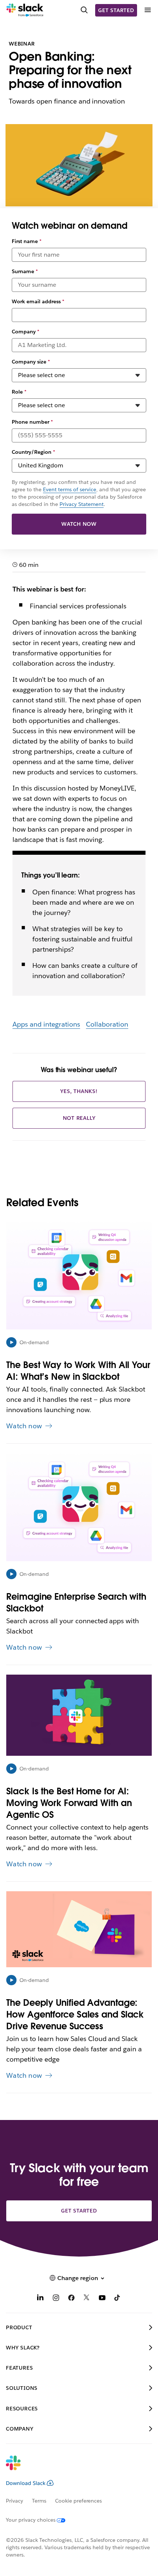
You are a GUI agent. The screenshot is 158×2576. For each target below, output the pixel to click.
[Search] (84, 10)
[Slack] (25, 10)
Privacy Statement (82, 504)
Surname (25, 271)
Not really (79, 1118)
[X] (87, 2299)
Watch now (79, 524)
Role (19, 392)
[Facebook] (71, 2299)
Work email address (38, 301)
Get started (116, 10)
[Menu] (147, 10)
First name (27, 241)
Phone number (32, 422)
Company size (31, 362)
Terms (39, 2501)
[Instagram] (56, 2299)
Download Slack (26, 2483)
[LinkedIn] (40, 2299)
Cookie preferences (79, 2501)
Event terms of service (70, 489)
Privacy (15, 2501)
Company (26, 332)
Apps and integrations (46, 1024)
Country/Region (33, 452)
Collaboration (107, 1024)
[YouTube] (102, 2299)
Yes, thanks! (79, 1091)
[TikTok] (118, 2299)
